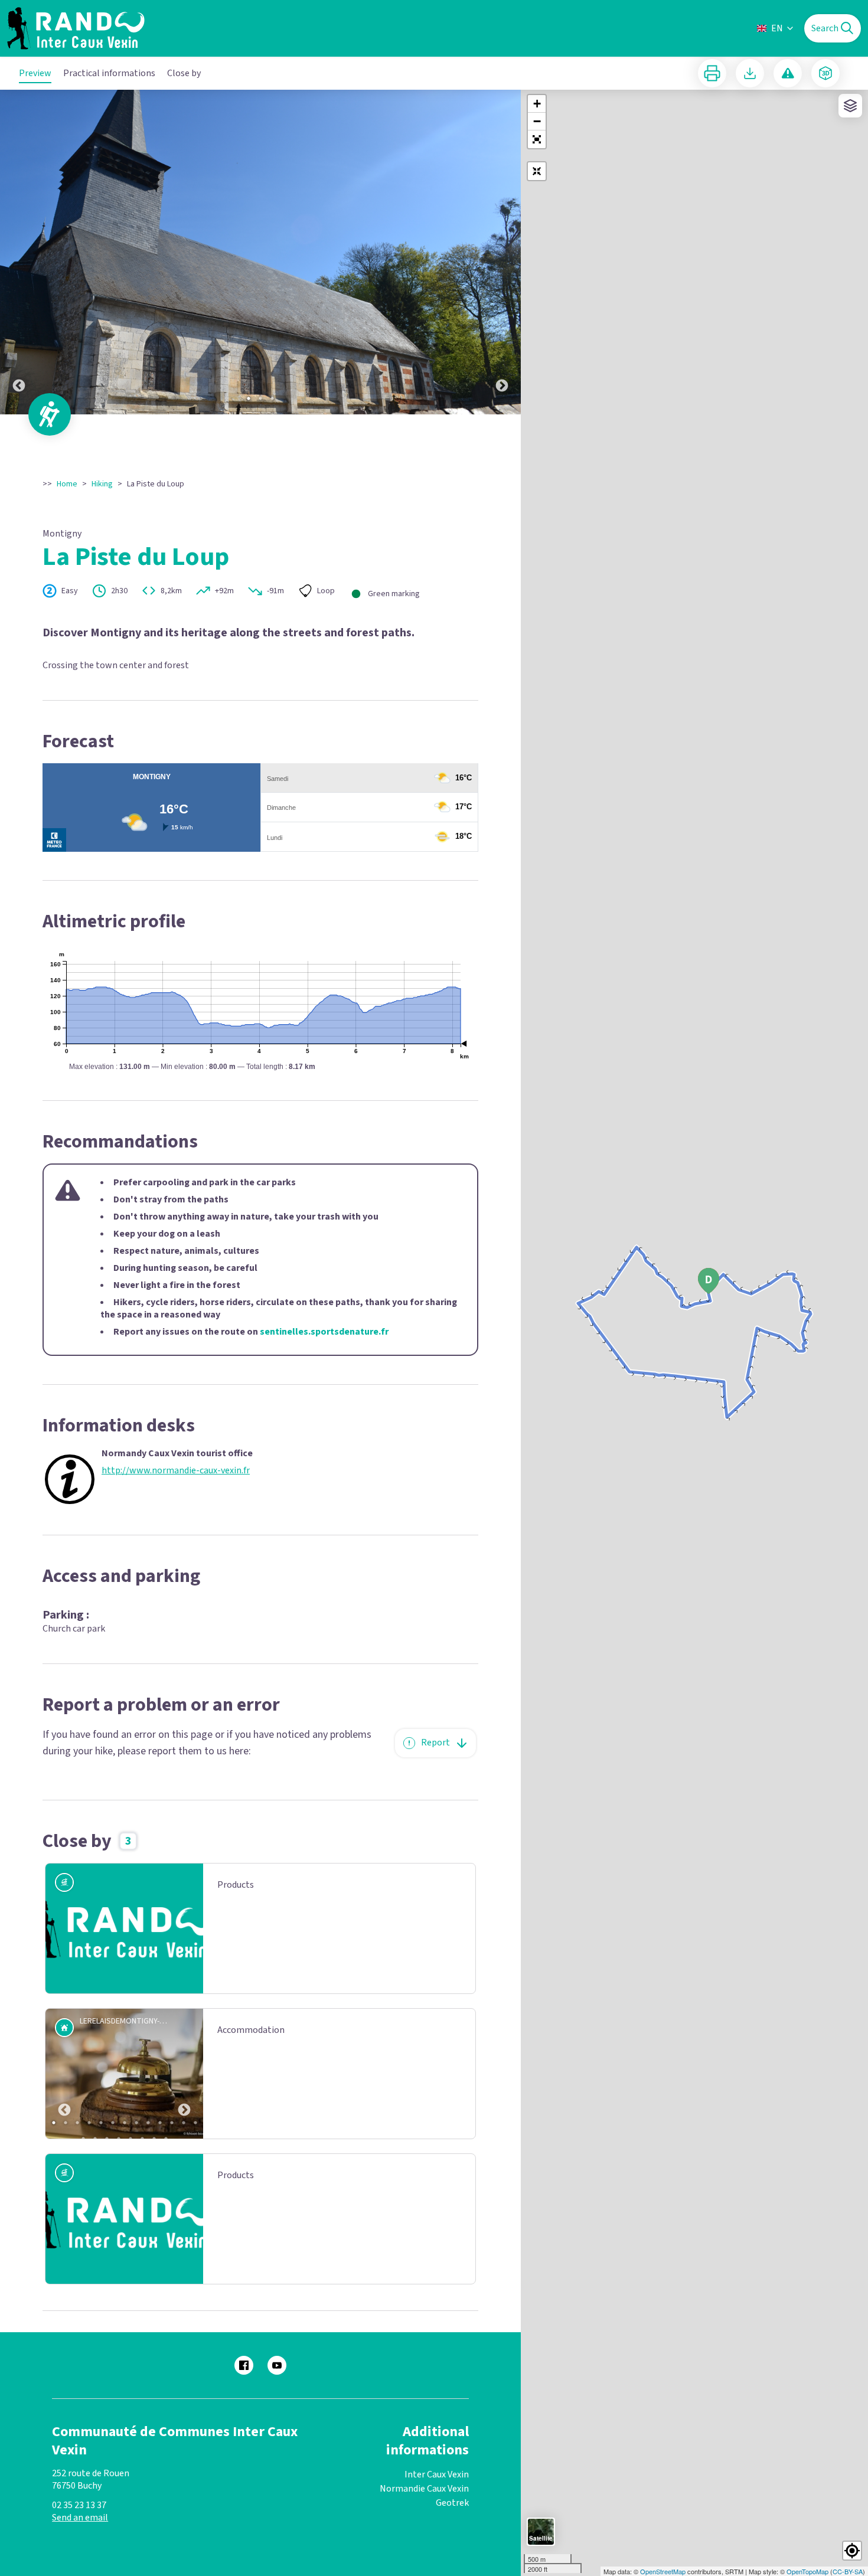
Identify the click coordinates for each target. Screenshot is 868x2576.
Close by (184, 73)
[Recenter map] (537, 171)
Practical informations (109, 73)
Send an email (80, 2518)
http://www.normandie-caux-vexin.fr (176, 1471)
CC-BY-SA (848, 2571)
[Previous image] (19, 252)
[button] (537, 139)
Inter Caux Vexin (437, 2474)
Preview (35, 73)
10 (160, 2123)
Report (435, 1743)
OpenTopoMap (807, 2571)
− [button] (537, 121)
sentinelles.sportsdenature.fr (324, 1332)
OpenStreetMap (663, 2571)
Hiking (102, 484)
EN (777, 28)
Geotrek (452, 2503)
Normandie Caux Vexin (424, 2489)
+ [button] (537, 104)
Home (67, 484)
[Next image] (502, 252)
